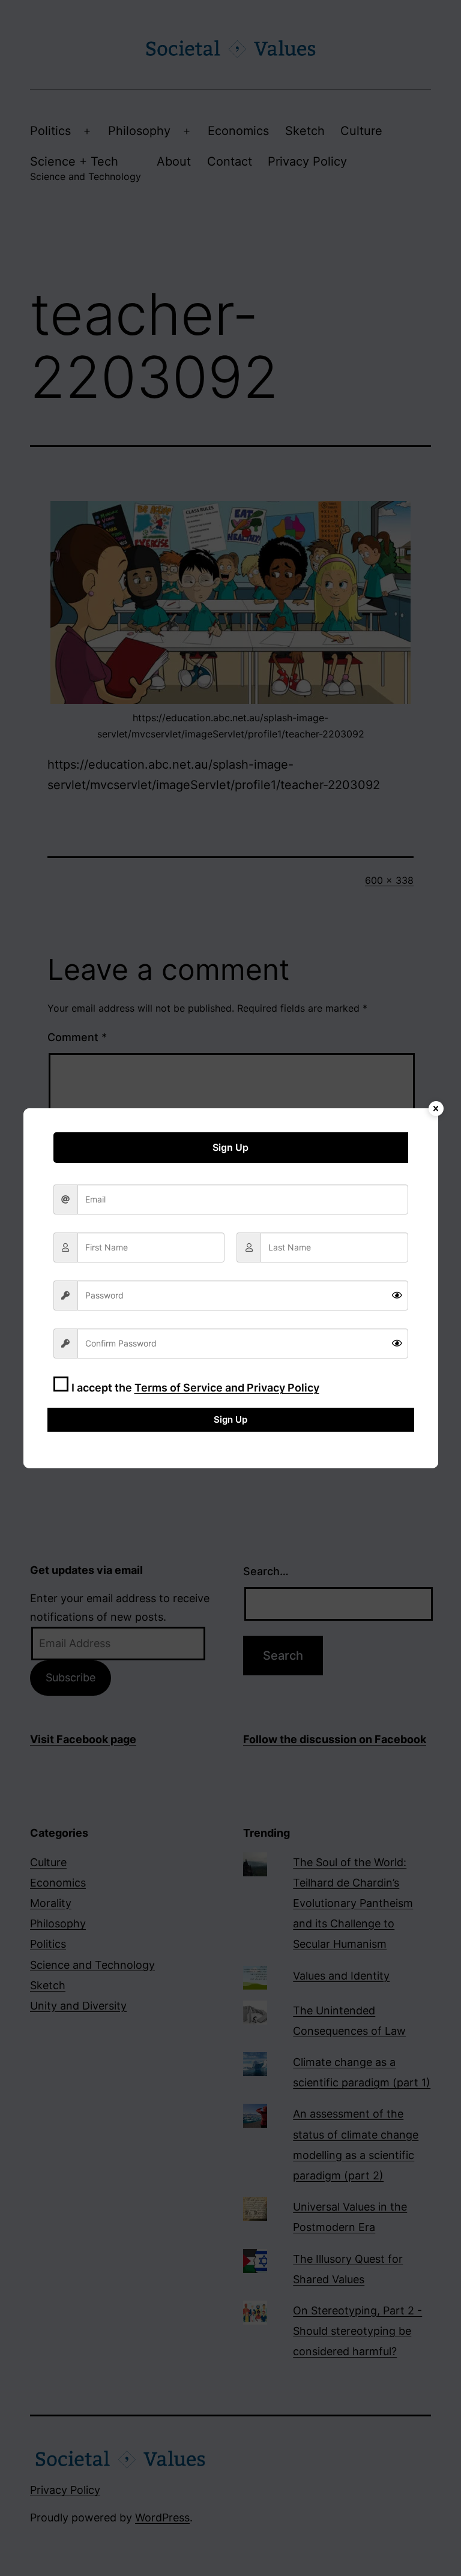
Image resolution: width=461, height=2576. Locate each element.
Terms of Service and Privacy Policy (227, 1388)
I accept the (195, 1388)
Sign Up (230, 1419)
